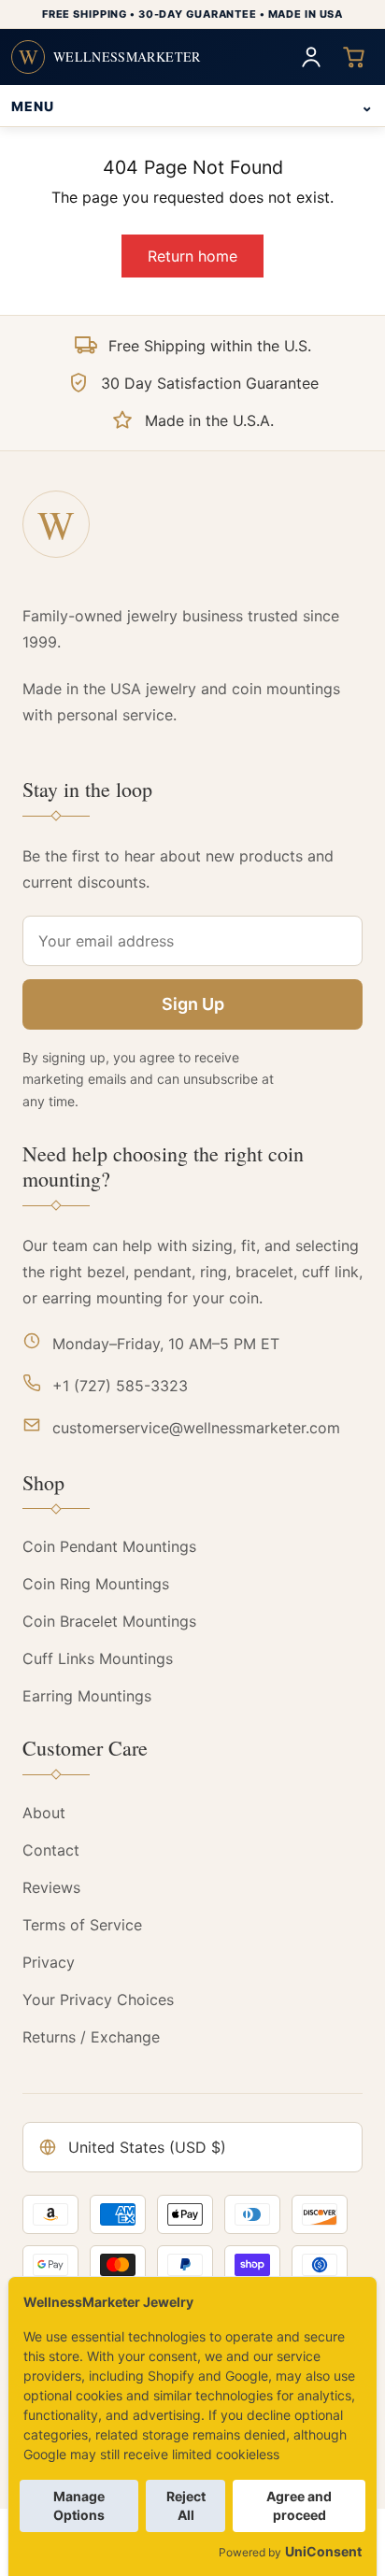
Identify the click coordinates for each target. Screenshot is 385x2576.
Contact (51, 1850)
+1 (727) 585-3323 (120, 1386)
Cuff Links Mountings (98, 1658)
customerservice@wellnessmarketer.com (196, 1428)
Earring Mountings (87, 1696)
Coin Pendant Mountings (109, 1546)
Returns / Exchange (91, 2037)
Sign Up (193, 1004)
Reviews (51, 1887)
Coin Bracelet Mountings (109, 1621)
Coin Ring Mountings (96, 1584)
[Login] (311, 57)
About (44, 1813)
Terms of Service (82, 1925)
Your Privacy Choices (98, 2000)
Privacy (49, 1962)
